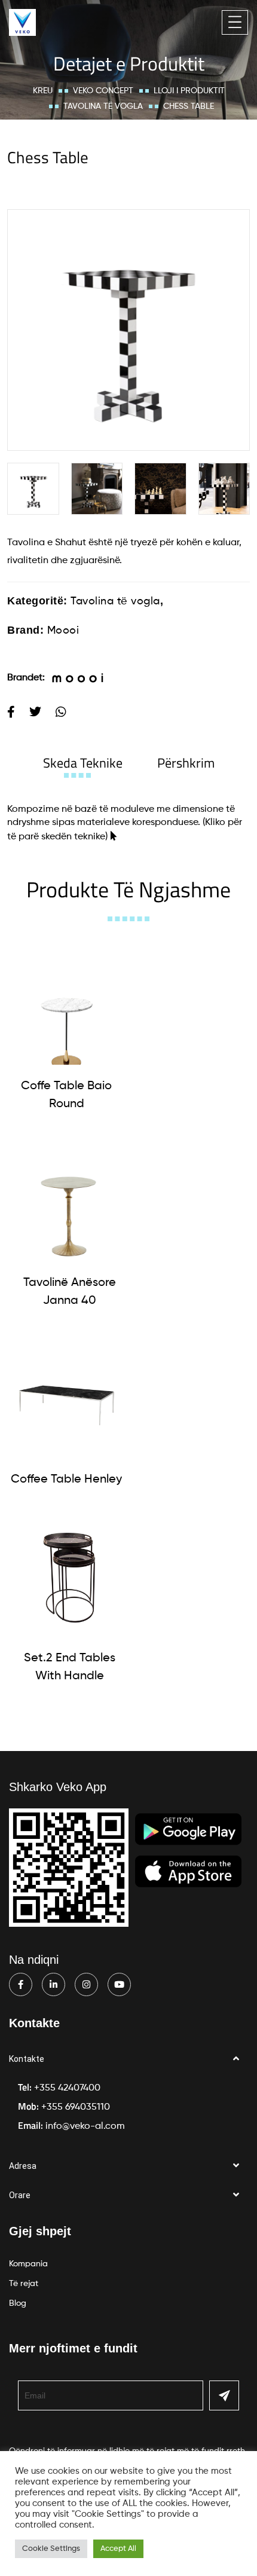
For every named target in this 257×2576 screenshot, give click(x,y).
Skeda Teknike (83, 763)
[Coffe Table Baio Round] (66, 1006)
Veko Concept (103, 91)
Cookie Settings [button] (51, 2549)
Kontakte (27, 2059)
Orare (20, 2195)
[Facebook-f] (21, 1984)
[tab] (83, 763)
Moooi (63, 631)
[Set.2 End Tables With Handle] (69, 1578)
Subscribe (224, 2395)
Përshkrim (186, 763)
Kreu (43, 91)
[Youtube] (119, 1984)
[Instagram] (86, 1984)
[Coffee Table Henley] (66, 1399)
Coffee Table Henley (66, 1480)
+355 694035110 (76, 2107)
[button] (128, 2059)
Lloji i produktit (189, 91)
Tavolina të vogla (103, 106)
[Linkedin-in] (53, 1984)
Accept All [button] (118, 2549)
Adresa (23, 2166)
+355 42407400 (67, 2088)
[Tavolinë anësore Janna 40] (69, 1202)
